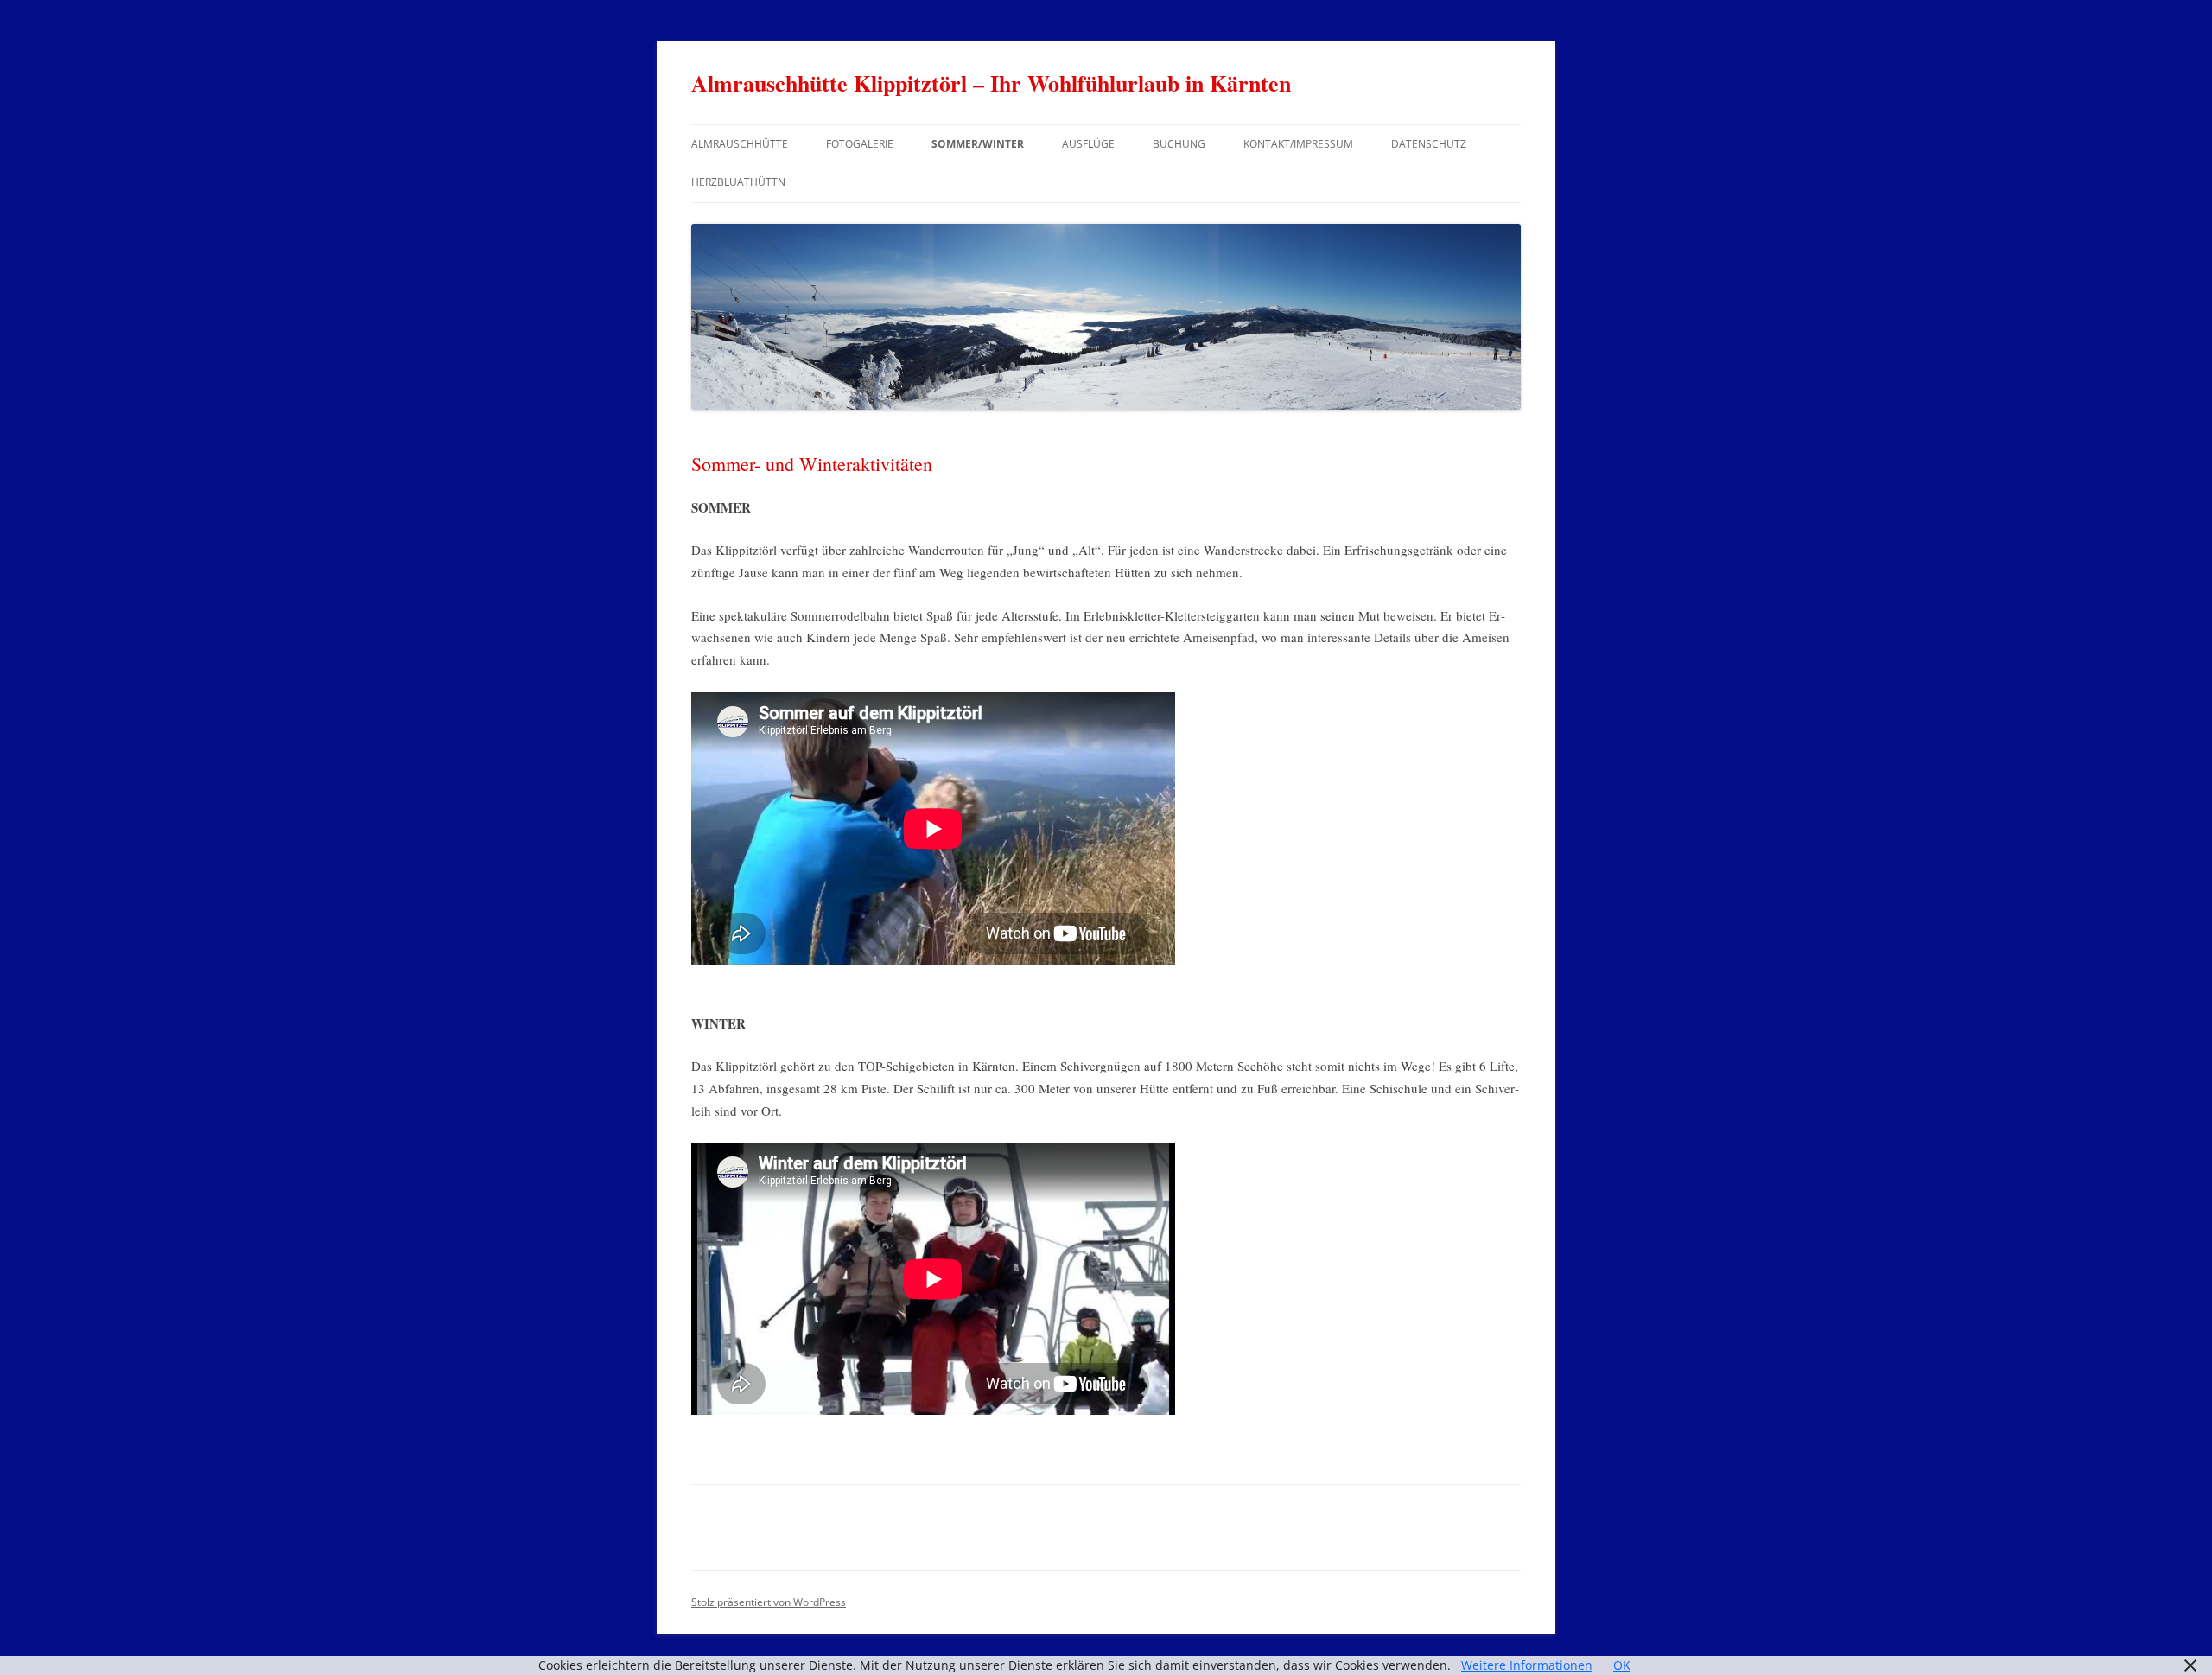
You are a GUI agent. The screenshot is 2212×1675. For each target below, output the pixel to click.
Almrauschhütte (740, 144)
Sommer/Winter (978, 144)
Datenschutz (1429, 144)
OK (1622, 1665)
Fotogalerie (860, 144)
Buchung (1179, 144)
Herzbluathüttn (738, 182)
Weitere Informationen (1527, 1665)
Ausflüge (1088, 144)
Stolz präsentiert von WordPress (769, 1602)
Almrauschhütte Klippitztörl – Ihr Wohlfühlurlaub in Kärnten (991, 83)
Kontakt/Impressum (1298, 144)
